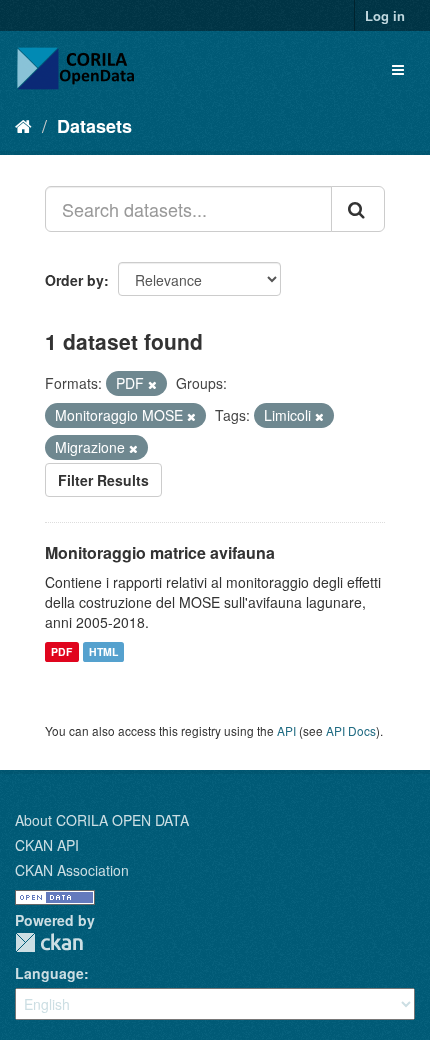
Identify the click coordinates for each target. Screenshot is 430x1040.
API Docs (351, 730)
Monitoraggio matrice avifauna (160, 552)
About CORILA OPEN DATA (102, 820)
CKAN (49, 942)
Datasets (94, 126)
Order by (74, 280)
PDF (61, 651)
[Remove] (152, 384)
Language (49, 973)
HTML (103, 651)
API (286, 730)
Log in (385, 15)
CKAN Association (72, 870)
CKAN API (47, 845)
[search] (358, 209)
